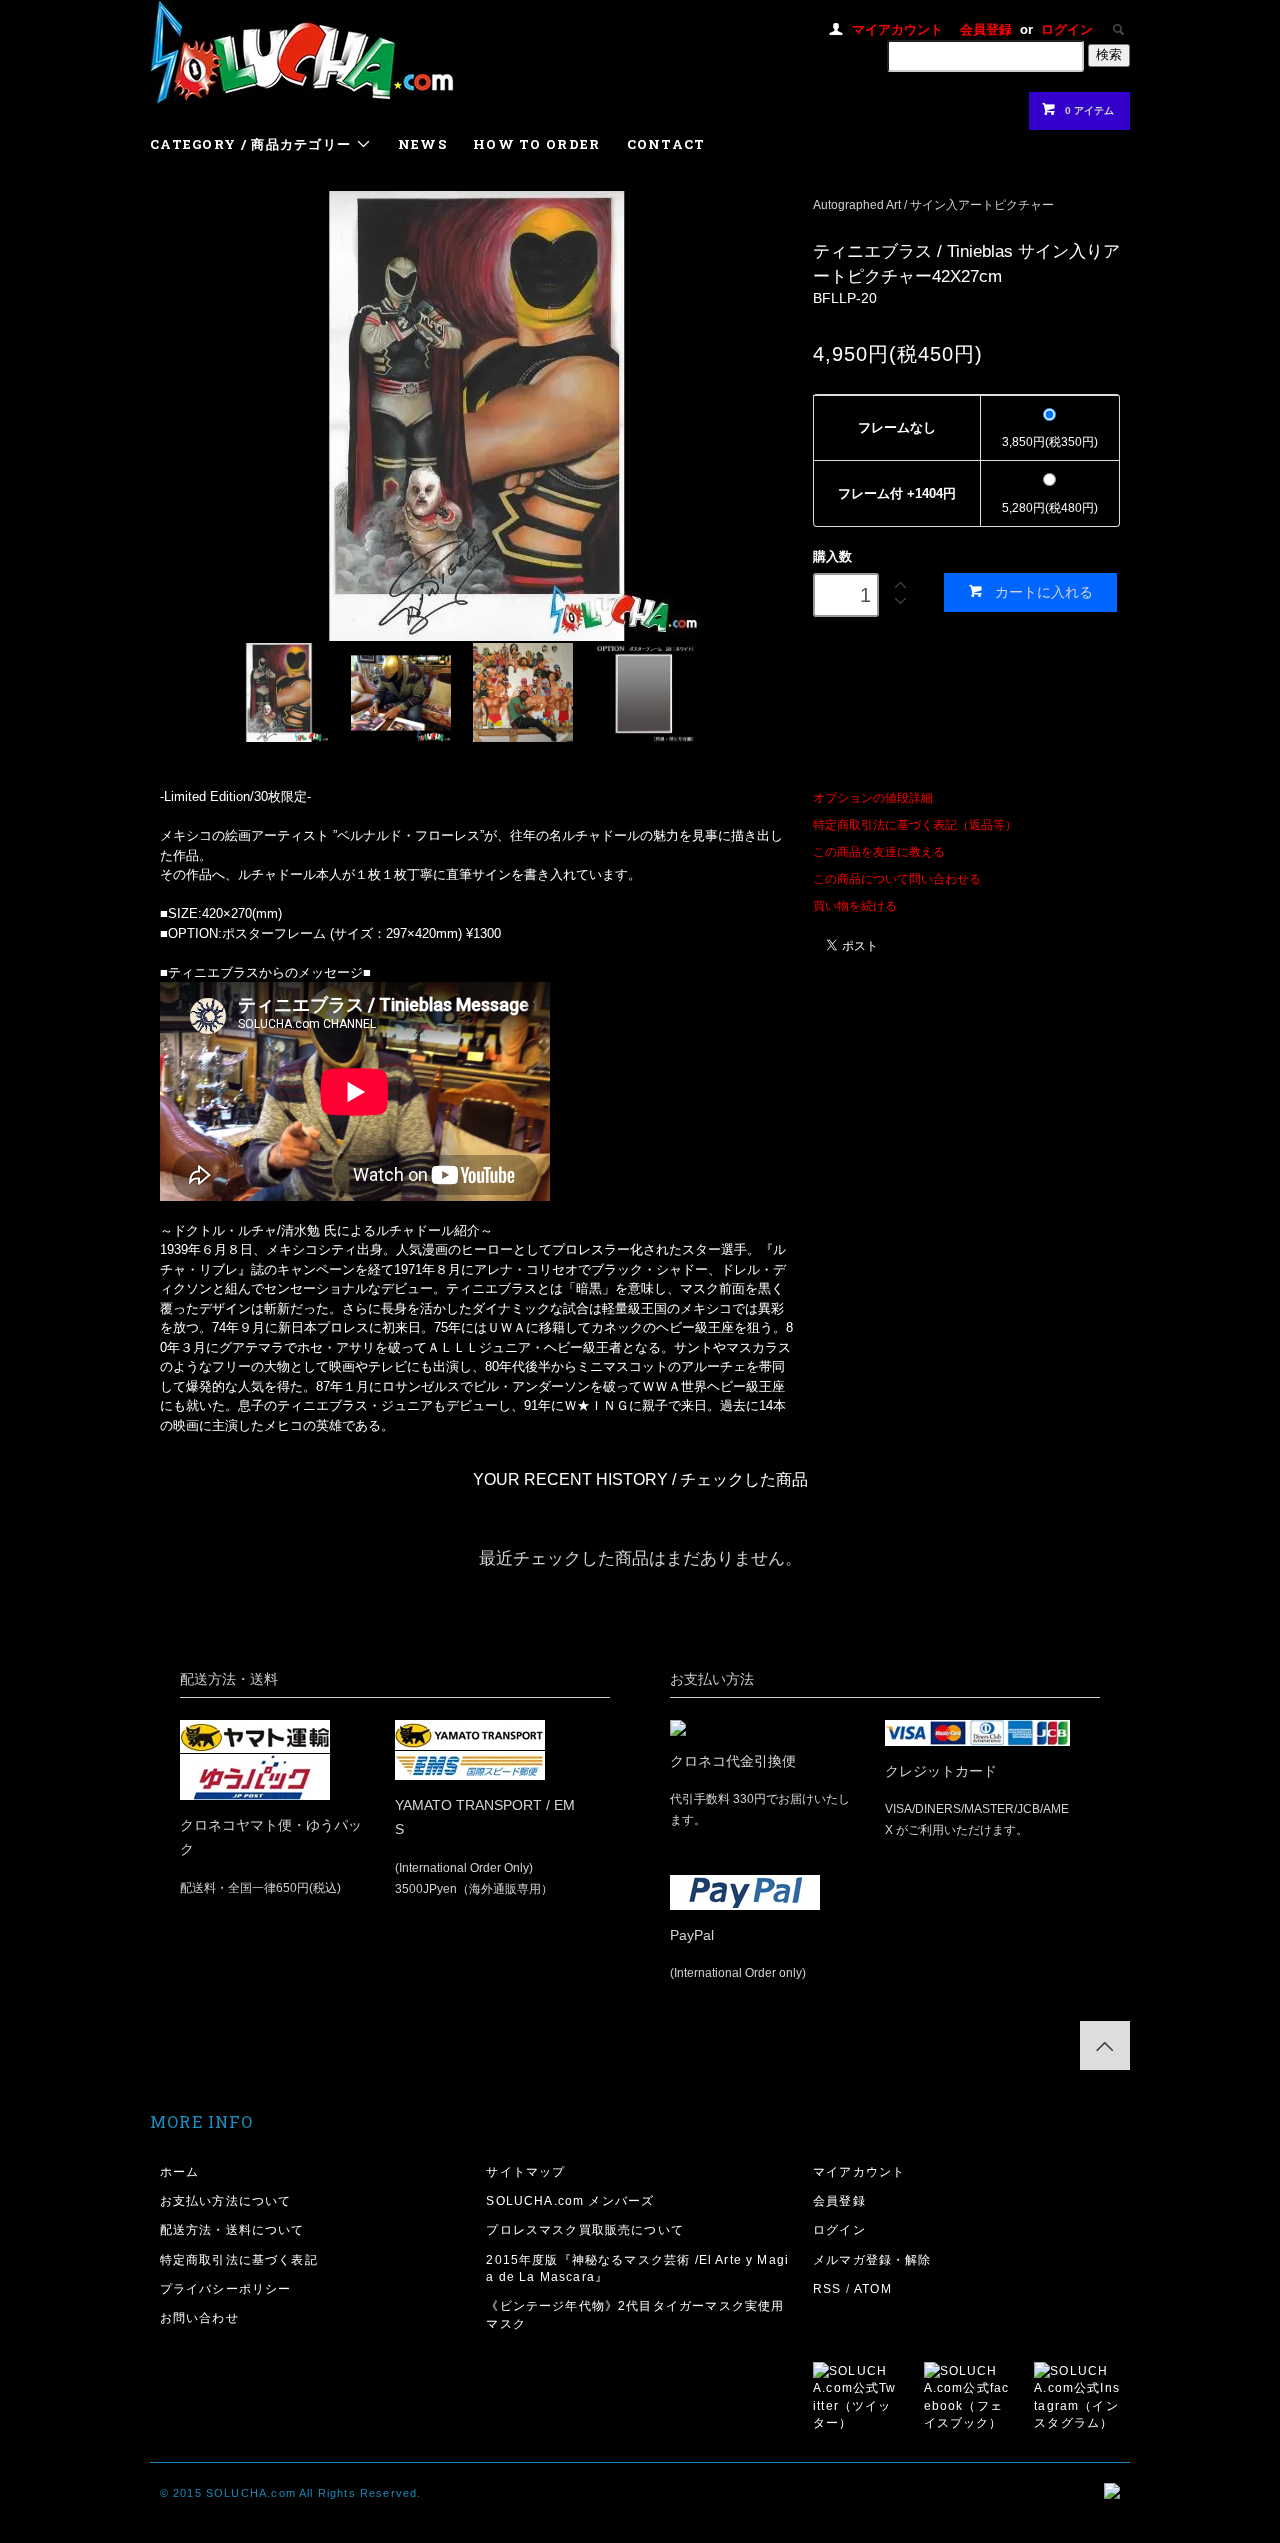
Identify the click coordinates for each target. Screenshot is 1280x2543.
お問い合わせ (199, 2317)
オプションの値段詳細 (873, 797)
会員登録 (986, 29)
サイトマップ (525, 2171)
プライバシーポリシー (226, 2288)
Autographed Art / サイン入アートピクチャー (933, 204)
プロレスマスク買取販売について (585, 2229)
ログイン (1067, 29)
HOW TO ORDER (537, 144)
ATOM (873, 2288)
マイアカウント (897, 29)
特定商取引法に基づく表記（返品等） (915, 824)
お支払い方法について (226, 2200)
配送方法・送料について (232, 2229)
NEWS (422, 144)
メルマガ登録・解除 (872, 2259)
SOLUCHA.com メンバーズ (570, 2200)
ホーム (180, 2171)
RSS (827, 2288)
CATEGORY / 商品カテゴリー (253, 144)
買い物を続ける (855, 905)
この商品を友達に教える (879, 851)
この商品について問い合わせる (897, 878)
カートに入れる (1044, 592)
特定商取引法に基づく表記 (239, 2259)
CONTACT (666, 144)
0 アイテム (1089, 110)
